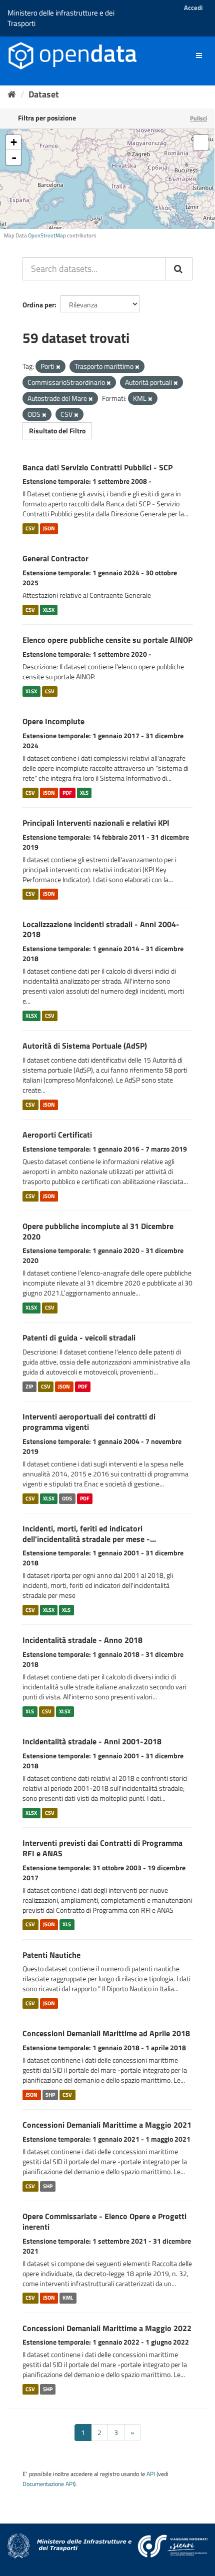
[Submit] (179, 269)
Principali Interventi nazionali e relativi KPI (96, 823)
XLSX (49, 610)
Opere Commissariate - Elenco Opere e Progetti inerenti (104, 2221)
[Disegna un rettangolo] (201, 142)
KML (68, 2298)
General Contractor (55, 558)
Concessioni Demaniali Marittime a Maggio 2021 (107, 2125)
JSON (49, 528)
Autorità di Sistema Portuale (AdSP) (85, 1046)
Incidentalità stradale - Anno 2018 (82, 1640)
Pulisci (198, 118)
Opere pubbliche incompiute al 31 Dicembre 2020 (98, 1231)
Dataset (44, 94)
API (151, 2474)
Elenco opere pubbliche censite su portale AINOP (107, 640)
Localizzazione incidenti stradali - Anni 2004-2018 (101, 929)
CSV (30, 528)
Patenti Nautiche (51, 1955)
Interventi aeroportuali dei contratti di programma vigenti (89, 1422)
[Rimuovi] (58, 367)
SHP (50, 2095)
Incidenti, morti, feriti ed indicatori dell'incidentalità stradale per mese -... (89, 1534)
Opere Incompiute (53, 721)
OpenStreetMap (47, 235)
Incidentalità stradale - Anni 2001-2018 (92, 1741)
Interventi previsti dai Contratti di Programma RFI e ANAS (102, 1848)
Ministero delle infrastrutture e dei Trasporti (61, 18)
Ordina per (38, 305)
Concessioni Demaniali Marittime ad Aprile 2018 (106, 2033)
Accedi (193, 7)
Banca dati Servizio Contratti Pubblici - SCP (97, 467)
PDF (67, 793)
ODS (67, 1498)
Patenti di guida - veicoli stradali (79, 1337)
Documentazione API (48, 2484)
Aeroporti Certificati (57, 1135)
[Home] (12, 94)
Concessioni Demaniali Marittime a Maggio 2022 (107, 2328)
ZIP (29, 1386)
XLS (84, 793)
